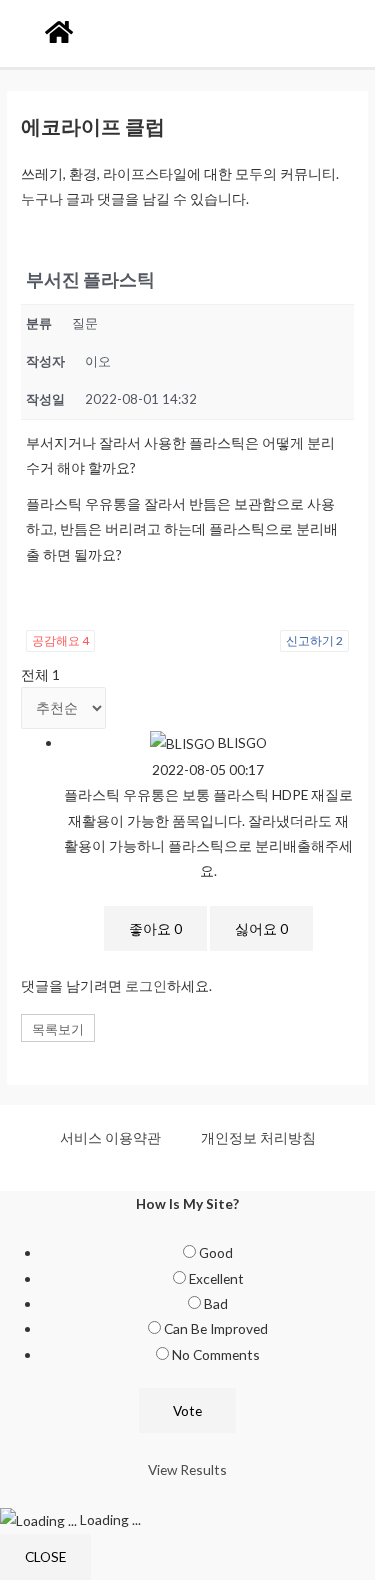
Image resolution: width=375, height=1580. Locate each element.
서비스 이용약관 (110, 1137)
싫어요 (261, 928)
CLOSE (45, 1556)
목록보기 (58, 1029)
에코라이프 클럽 (93, 126)
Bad (216, 1303)
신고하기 (314, 640)
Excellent (216, 1278)
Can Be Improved (216, 1328)
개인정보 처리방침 (258, 1137)
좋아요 (155, 928)
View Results (187, 1469)
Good (216, 1252)
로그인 (146, 985)
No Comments (216, 1354)
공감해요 (60, 640)
